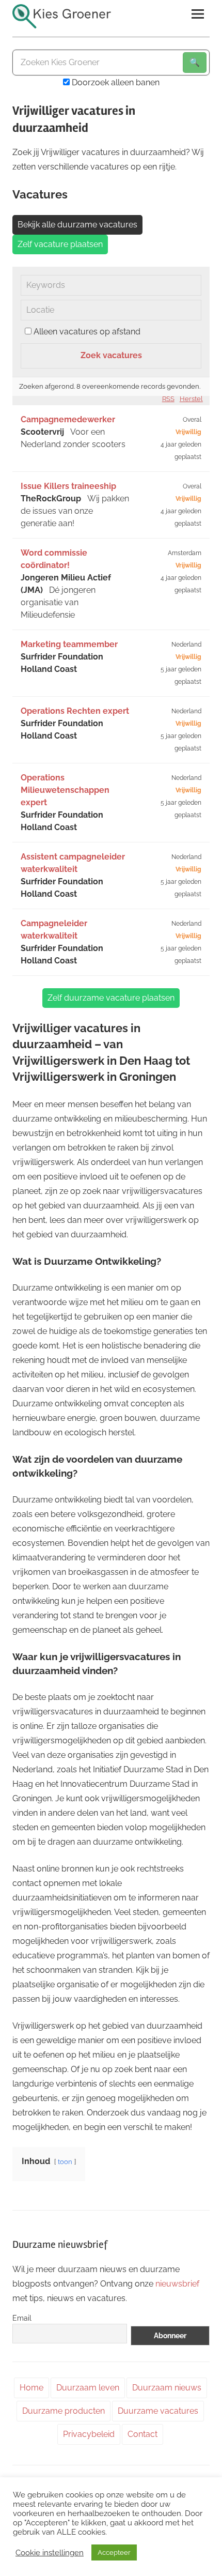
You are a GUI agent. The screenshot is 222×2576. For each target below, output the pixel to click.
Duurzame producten (64, 2411)
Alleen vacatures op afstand (87, 332)
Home (31, 2388)
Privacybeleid (89, 2434)
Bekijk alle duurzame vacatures (77, 225)
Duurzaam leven (88, 2388)
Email (22, 2318)
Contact (142, 2434)
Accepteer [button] (114, 2552)
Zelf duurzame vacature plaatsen (111, 998)
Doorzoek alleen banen (115, 82)
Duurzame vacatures (158, 2411)
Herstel (191, 399)
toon (65, 2162)
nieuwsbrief (177, 2284)
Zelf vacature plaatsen (60, 244)
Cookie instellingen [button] (50, 2552)
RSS (168, 399)
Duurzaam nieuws (167, 2388)
